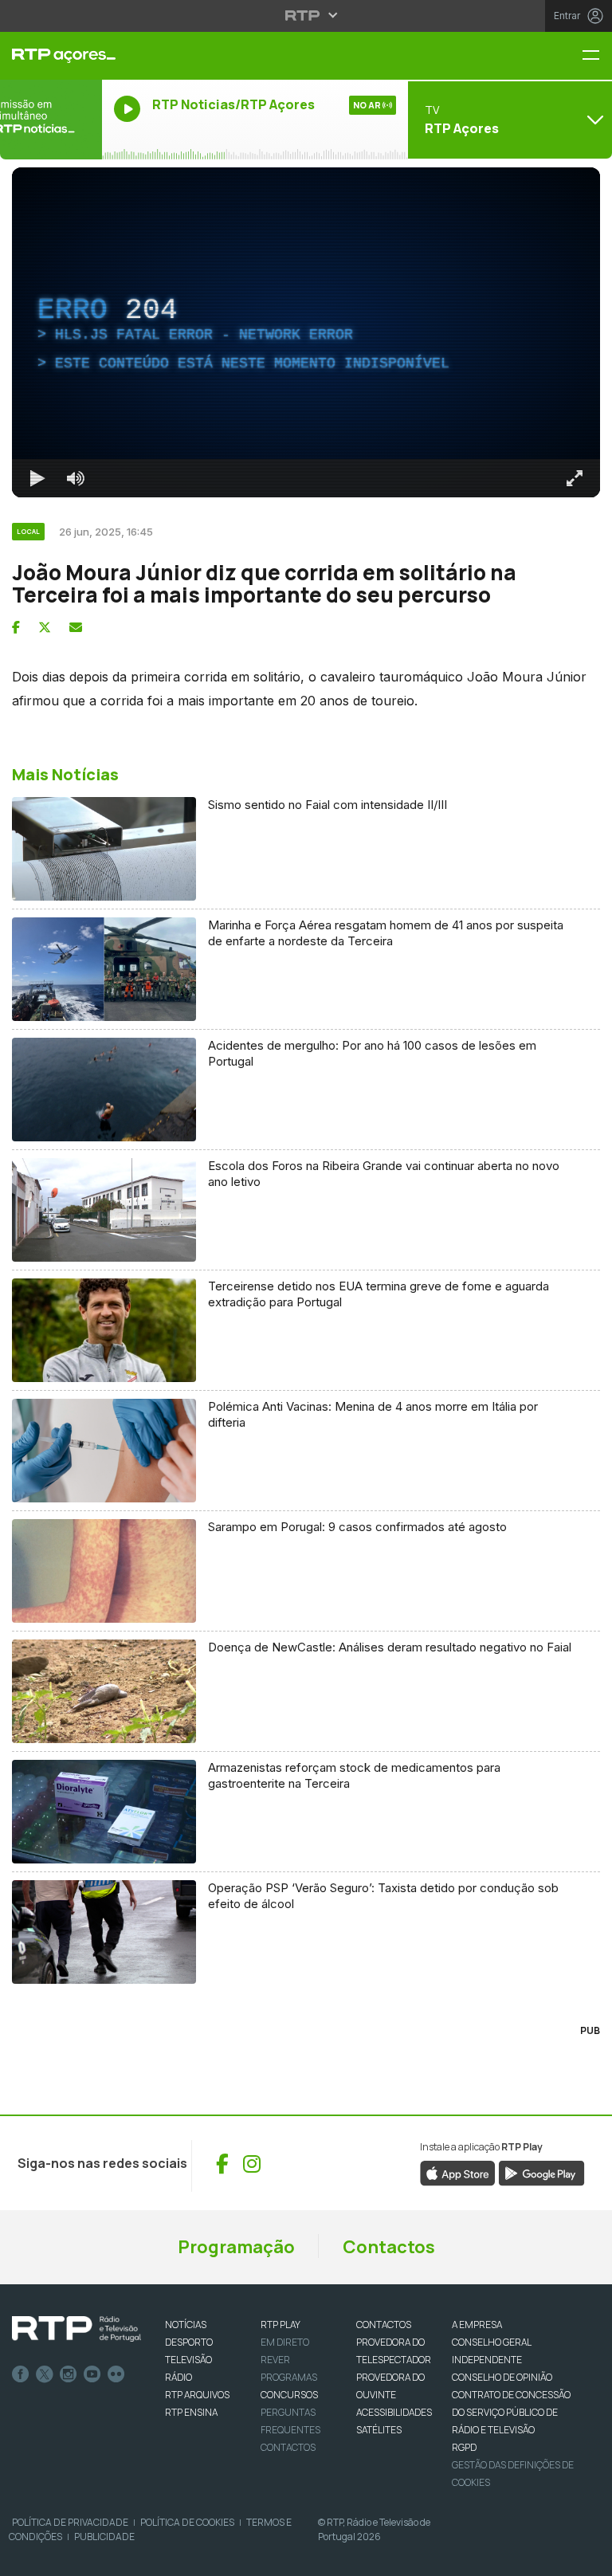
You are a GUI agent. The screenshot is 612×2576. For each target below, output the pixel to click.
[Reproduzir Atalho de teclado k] (25, 2557)
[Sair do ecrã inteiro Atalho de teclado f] (586, 2557)
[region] (306, 1288)
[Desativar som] (64, 2557)
